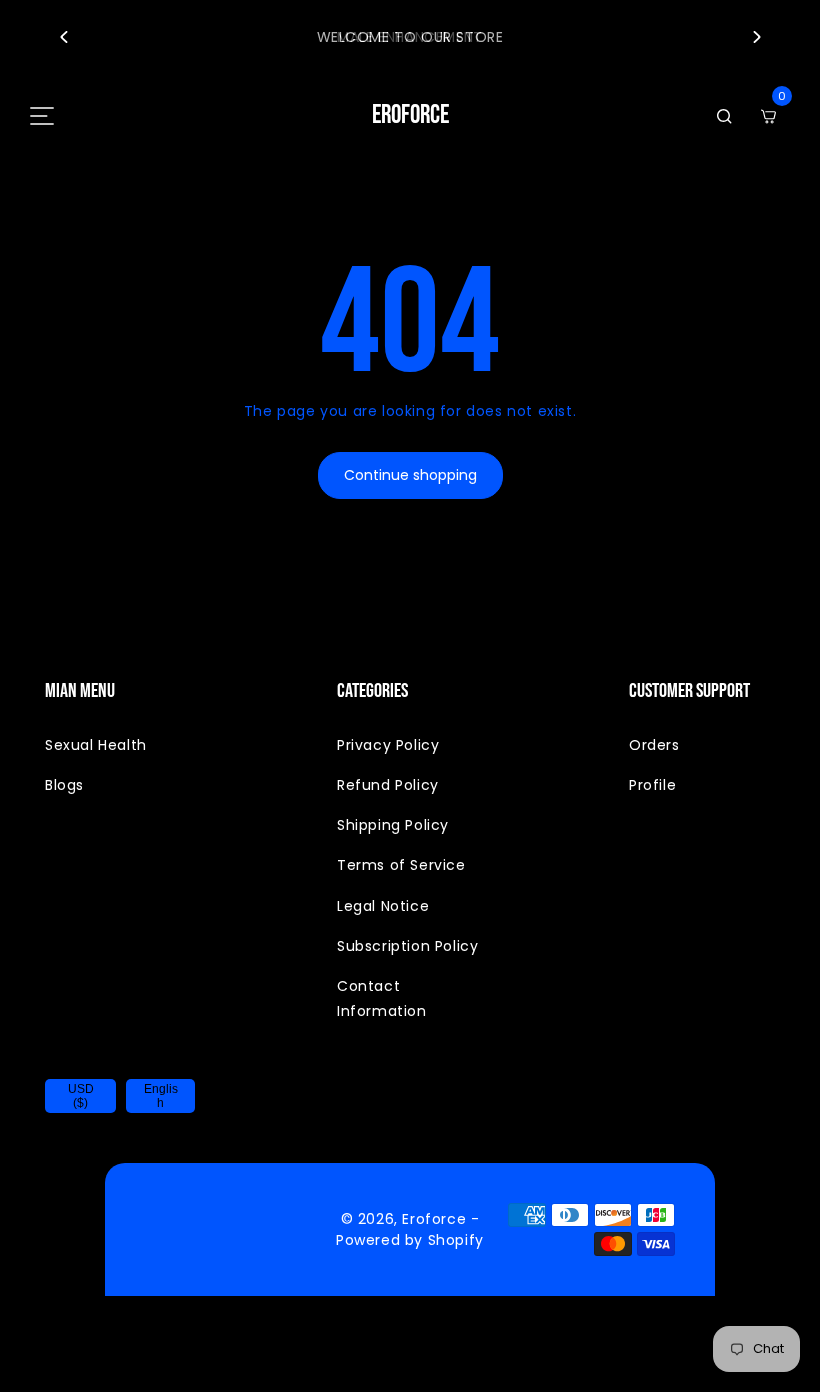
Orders (654, 745)
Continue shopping (410, 475)
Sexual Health (96, 745)
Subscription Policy (407, 946)
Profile (652, 785)
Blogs (64, 785)
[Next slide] (756, 37)
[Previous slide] (63, 37)
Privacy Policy (388, 745)
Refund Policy (388, 785)
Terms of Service (401, 865)
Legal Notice (383, 906)
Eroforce (434, 1219)
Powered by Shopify (410, 1240)
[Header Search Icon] (724, 116)
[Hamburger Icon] (42, 116)
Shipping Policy (393, 825)
